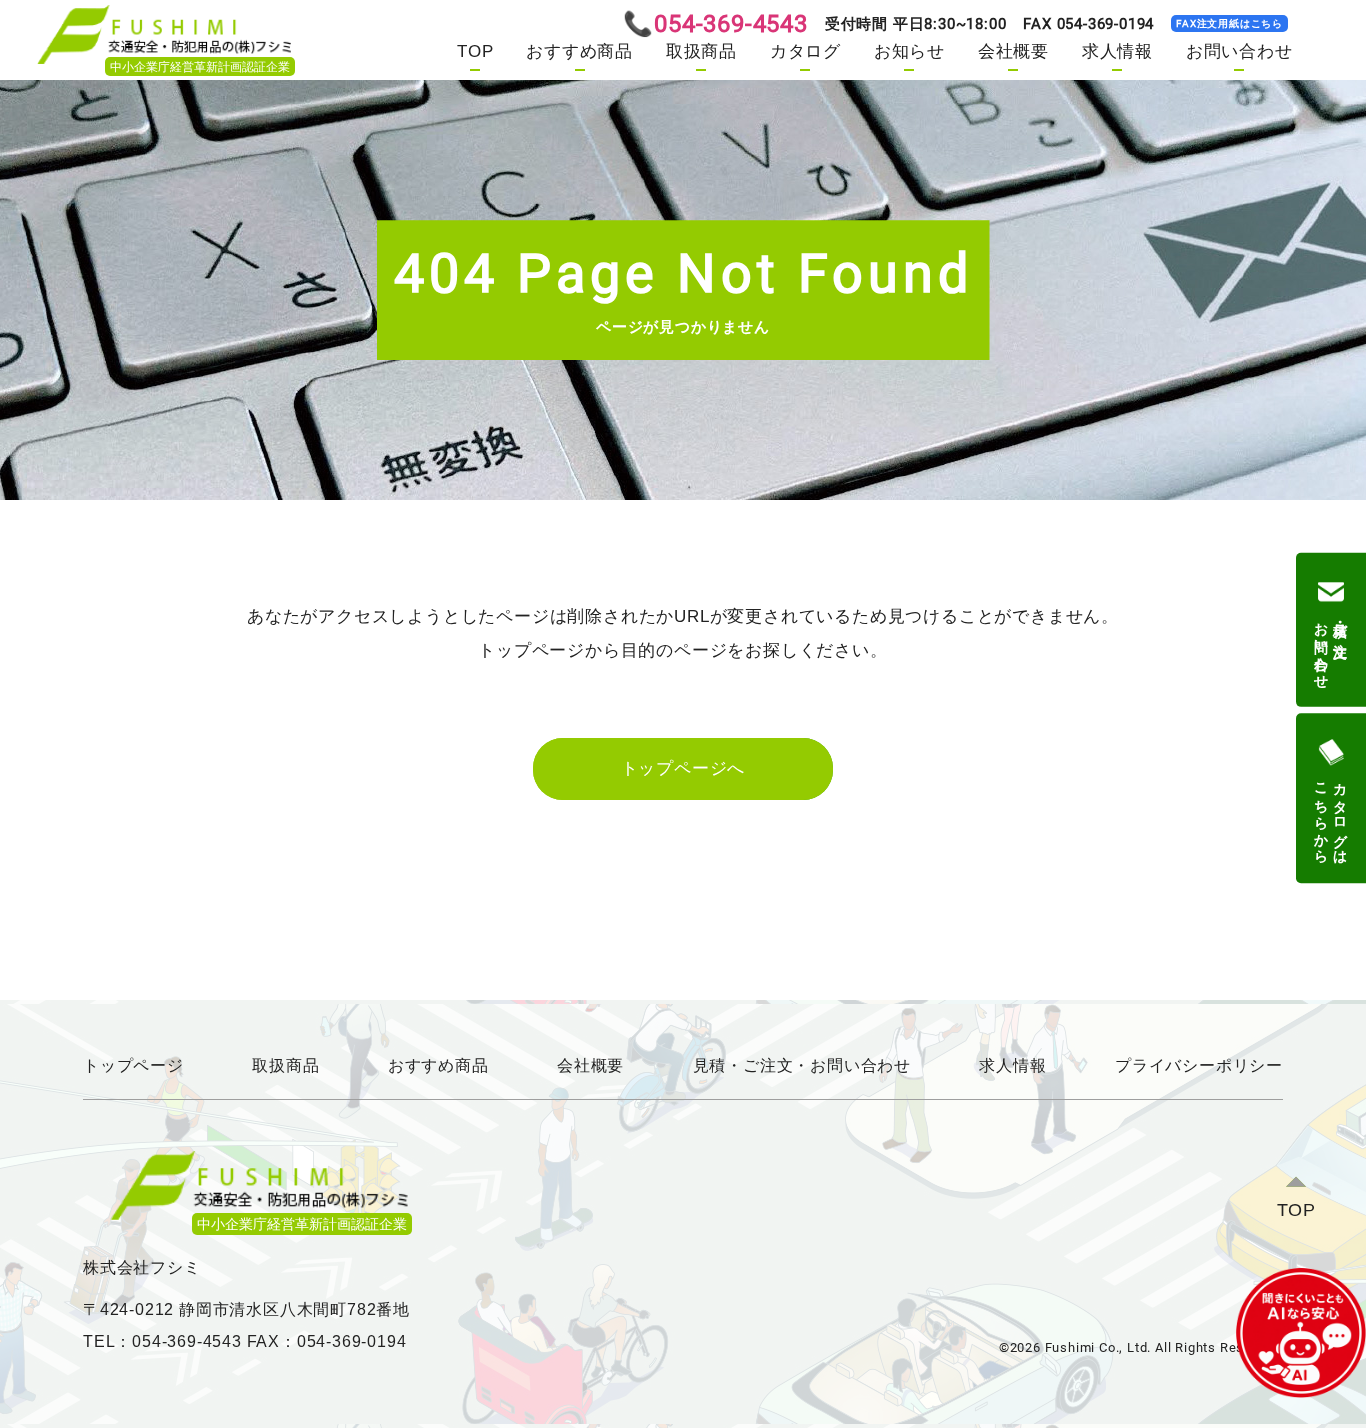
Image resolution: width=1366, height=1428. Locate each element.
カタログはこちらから (1331, 815)
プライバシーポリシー (1199, 1065)
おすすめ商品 (579, 51)
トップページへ (683, 768)
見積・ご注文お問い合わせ (1331, 647)
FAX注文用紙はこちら (1229, 23)
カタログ (805, 51)
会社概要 (1013, 51)
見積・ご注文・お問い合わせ (802, 1065)
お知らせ (909, 51)
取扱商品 (701, 51)
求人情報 (1117, 51)
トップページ (133, 1065)
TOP (475, 51)
